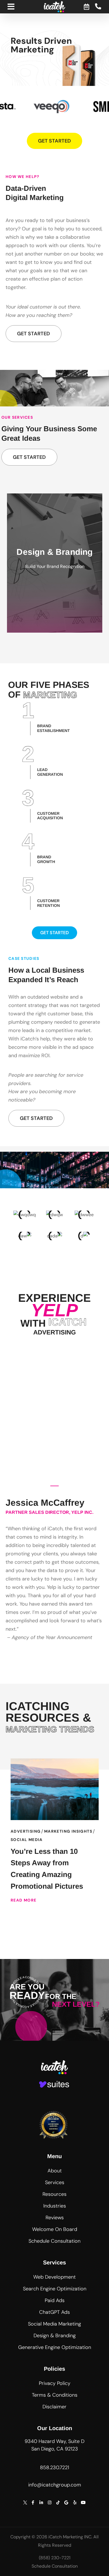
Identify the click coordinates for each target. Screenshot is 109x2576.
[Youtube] (83, 2502)
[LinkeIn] (41, 2502)
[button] (55, 2171)
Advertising (26, 1831)
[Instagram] (49, 2502)
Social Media (27, 1840)
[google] (66, 2502)
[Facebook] (33, 2502)
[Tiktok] (58, 2502)
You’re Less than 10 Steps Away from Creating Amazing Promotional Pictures (47, 1869)
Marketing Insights (68, 1831)
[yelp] (75, 2502)
